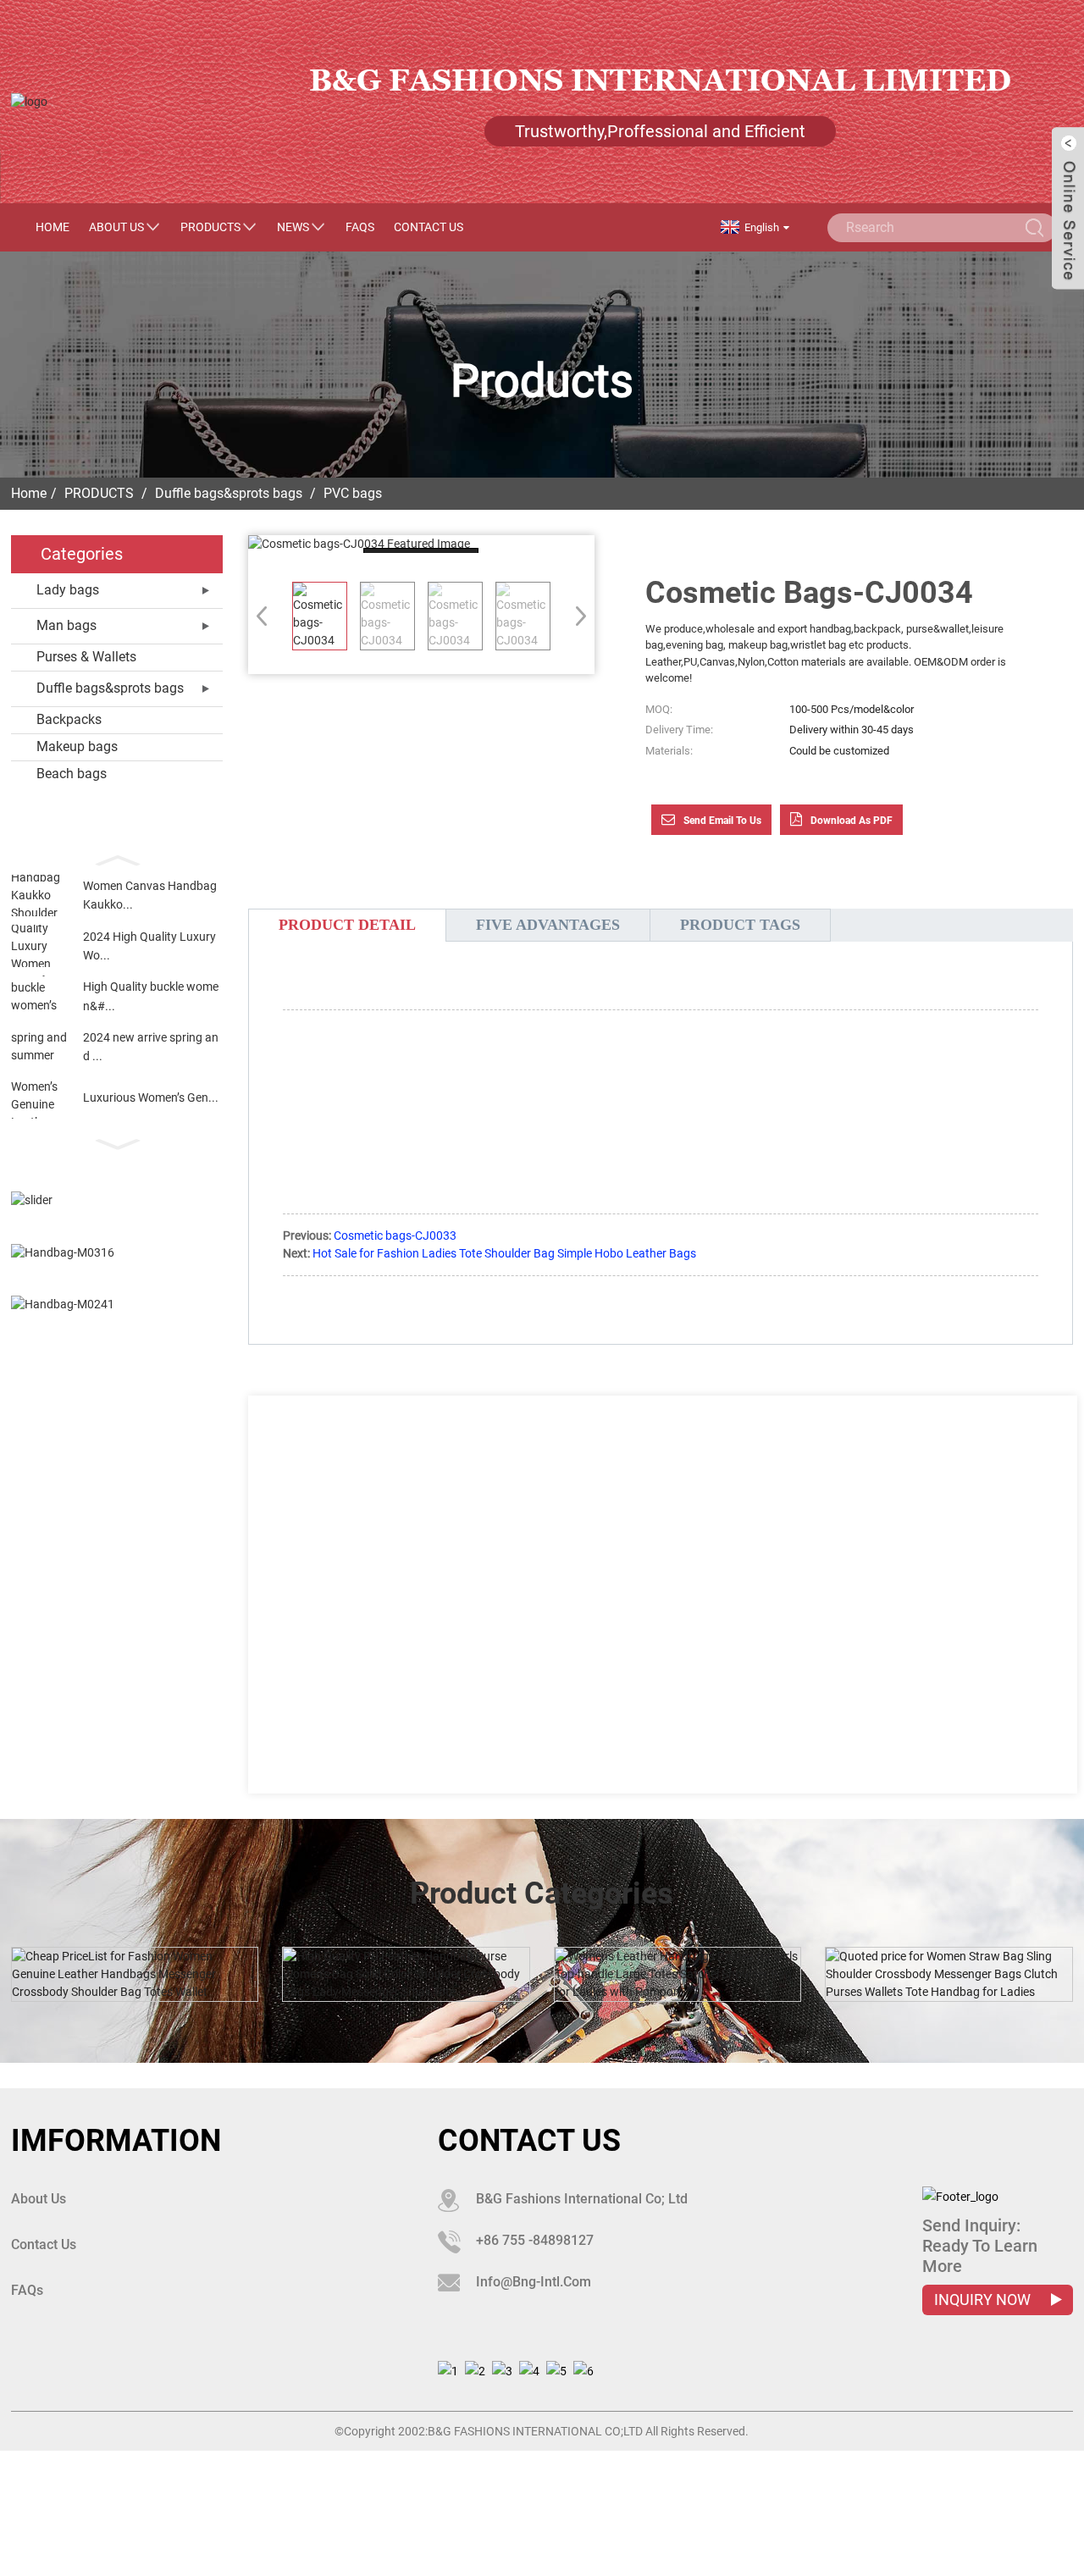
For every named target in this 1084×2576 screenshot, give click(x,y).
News (293, 227)
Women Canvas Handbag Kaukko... (150, 895)
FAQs (360, 227)
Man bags (66, 625)
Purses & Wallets (86, 657)
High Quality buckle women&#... (151, 996)
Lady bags (68, 590)
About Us (116, 227)
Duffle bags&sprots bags (229, 493)
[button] (117, 859)
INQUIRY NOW (984, 2300)
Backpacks (69, 719)
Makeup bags (77, 746)
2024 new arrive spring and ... (151, 1047)
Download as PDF (852, 821)
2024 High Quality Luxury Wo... (149, 946)
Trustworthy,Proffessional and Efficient (660, 131)
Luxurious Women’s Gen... (151, 1097)
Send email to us (722, 821)
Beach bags (72, 774)
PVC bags (353, 493)
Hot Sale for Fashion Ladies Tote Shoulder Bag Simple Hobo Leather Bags (504, 1253)
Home (53, 227)
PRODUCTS (210, 227)
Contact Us (429, 227)
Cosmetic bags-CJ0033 (395, 1235)
